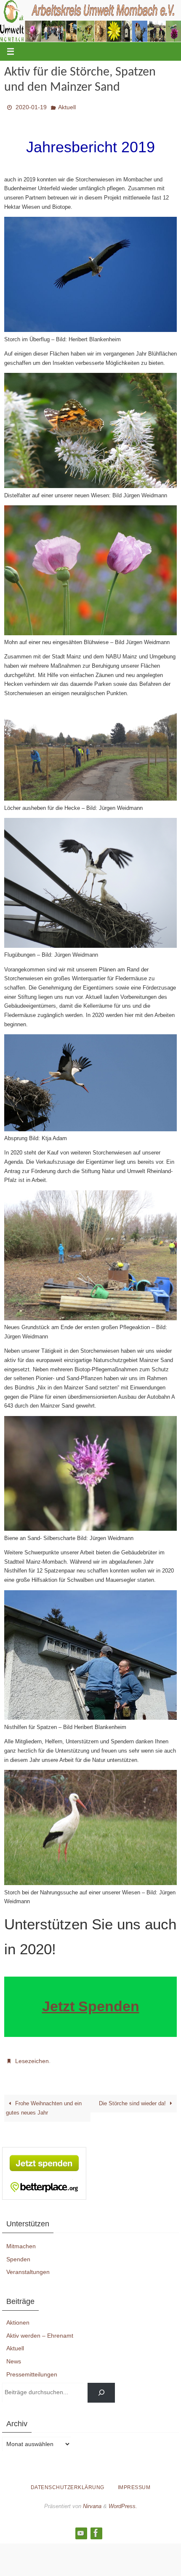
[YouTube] (81, 2528)
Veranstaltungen (28, 2267)
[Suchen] (101, 2388)
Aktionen (18, 2318)
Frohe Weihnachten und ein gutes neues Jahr (44, 2103)
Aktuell (67, 106)
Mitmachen (21, 2242)
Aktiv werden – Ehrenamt (40, 2331)
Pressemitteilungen (32, 2370)
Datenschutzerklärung (68, 2483)
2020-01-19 (31, 106)
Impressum (134, 2483)
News (14, 2357)
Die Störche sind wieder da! (133, 2099)
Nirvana (92, 2501)
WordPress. (123, 2501)
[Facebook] (96, 2528)
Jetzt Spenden (91, 2004)
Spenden (18, 2255)
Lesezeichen (32, 2058)
